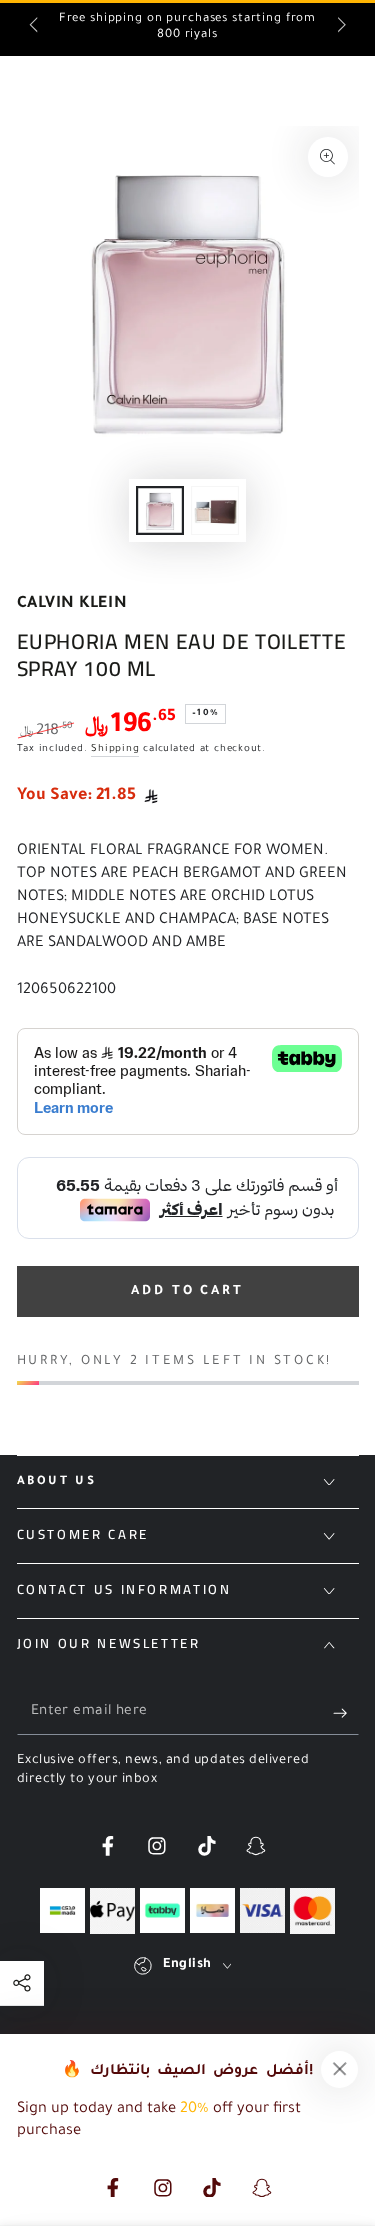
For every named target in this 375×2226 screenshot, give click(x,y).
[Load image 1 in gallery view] (160, 510)
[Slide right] (339, 28)
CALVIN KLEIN (72, 604)
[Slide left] (35, 28)
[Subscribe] (345, 1713)
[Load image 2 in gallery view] (215, 510)
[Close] (340, 2069)
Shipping (115, 749)
